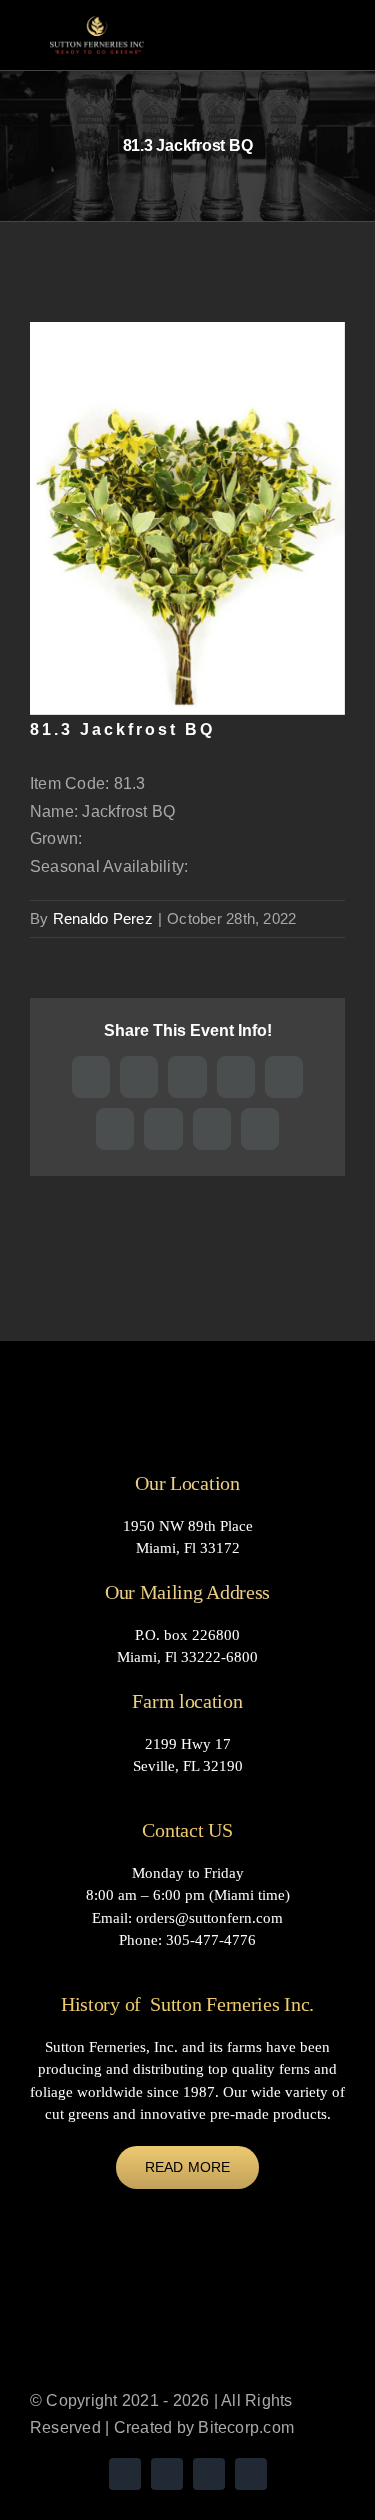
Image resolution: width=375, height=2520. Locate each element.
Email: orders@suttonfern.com (187, 1918)
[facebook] (209, 2474)
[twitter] (125, 2474)
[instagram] (251, 2474)
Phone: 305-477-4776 (187, 1940)
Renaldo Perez (103, 918)
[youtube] (167, 2474)
